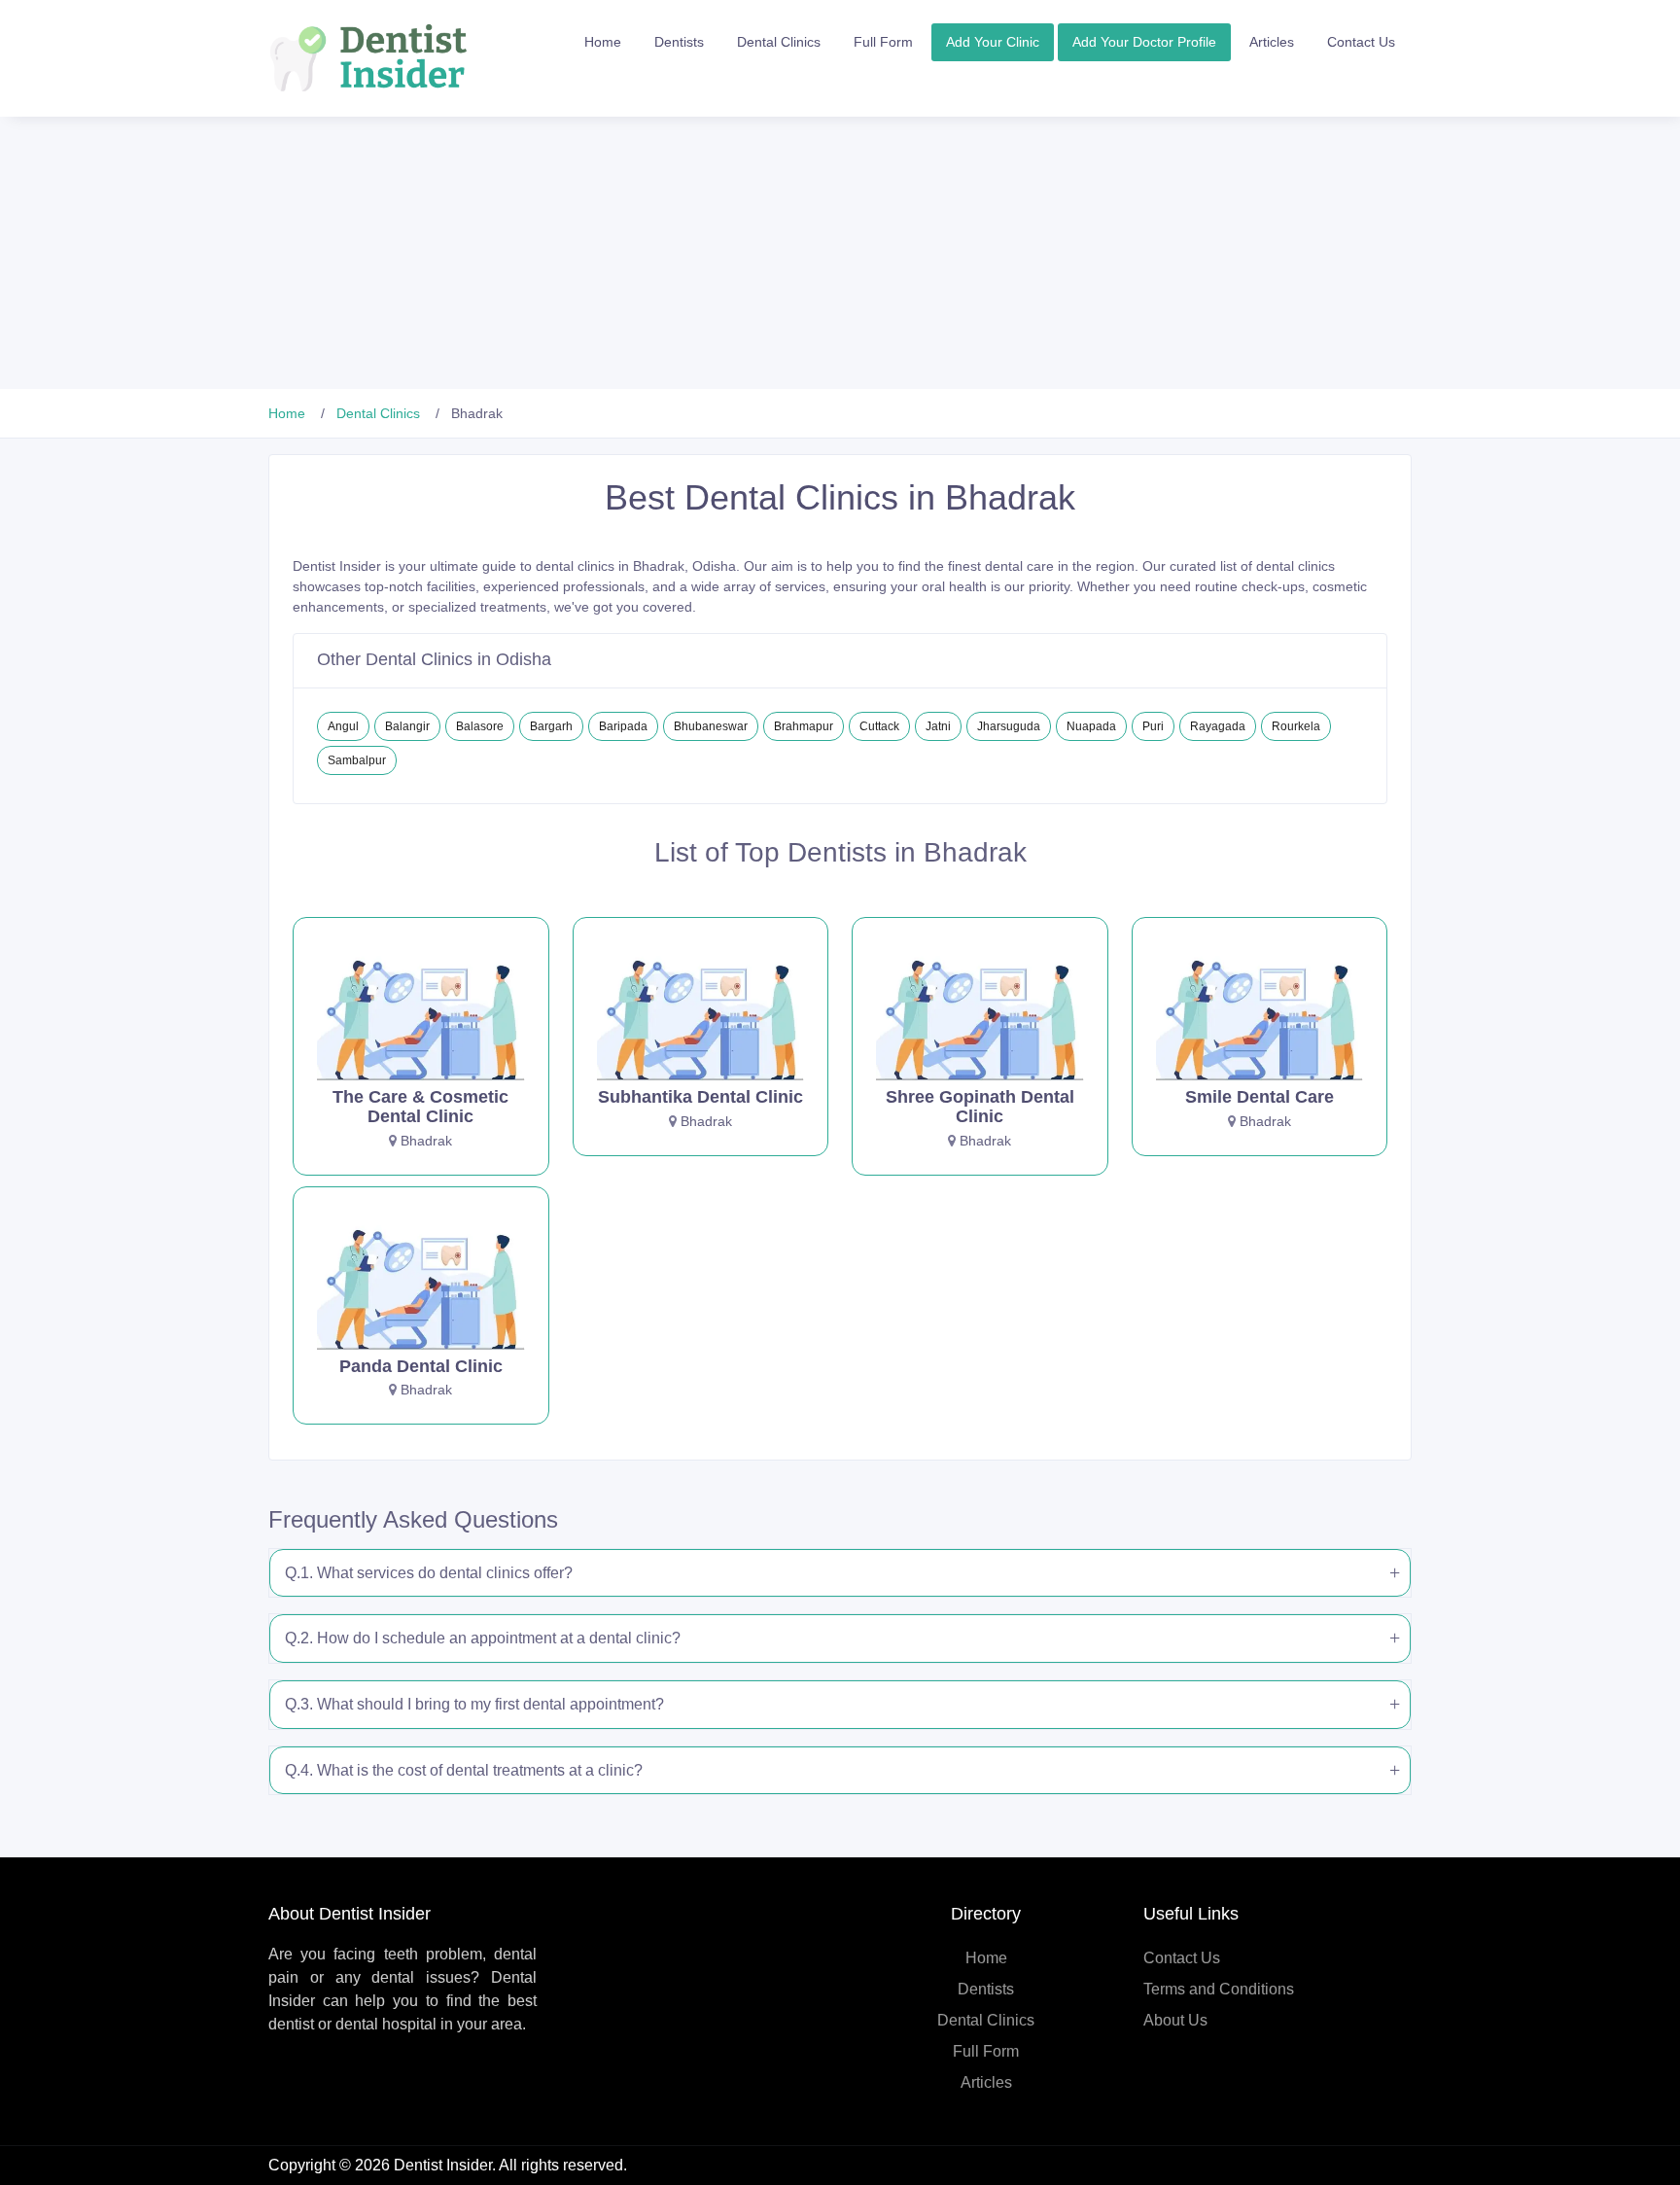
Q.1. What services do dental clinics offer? (429, 1573)
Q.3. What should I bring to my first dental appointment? (474, 1704)
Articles (1272, 42)
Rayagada (1218, 726)
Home (603, 42)
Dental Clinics (779, 42)
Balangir (407, 726)
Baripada (623, 726)
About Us (1175, 2020)
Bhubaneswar (711, 726)
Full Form (883, 42)
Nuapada (1091, 726)
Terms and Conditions (1219, 1989)
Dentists (679, 42)
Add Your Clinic (993, 42)
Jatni (938, 726)
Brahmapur (804, 726)
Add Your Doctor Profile (1144, 42)
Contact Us (1361, 42)
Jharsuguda (1009, 726)
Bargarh (551, 726)
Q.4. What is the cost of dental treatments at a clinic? (464, 1770)
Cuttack (879, 726)
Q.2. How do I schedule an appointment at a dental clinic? (483, 1638)
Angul (343, 726)
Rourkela (1296, 726)
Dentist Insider (443, 2165)
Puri (1153, 726)
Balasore (480, 726)
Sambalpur (357, 760)
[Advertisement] (583, 253)
